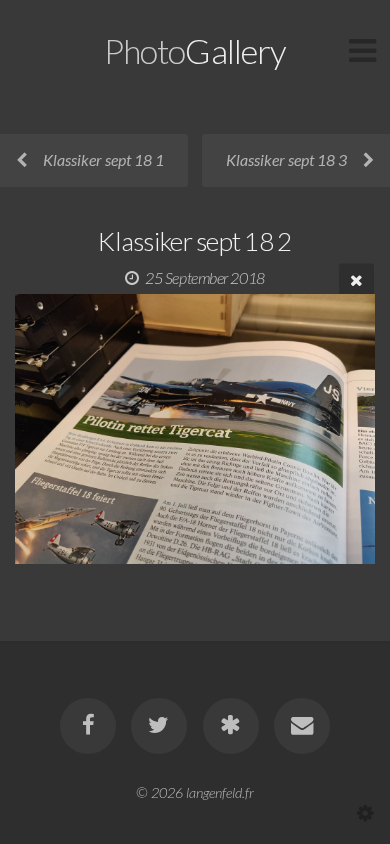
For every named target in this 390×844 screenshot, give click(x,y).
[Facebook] (88, 726)
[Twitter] (159, 726)
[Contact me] (302, 726)
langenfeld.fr (220, 792)
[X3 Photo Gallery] (231, 726)
